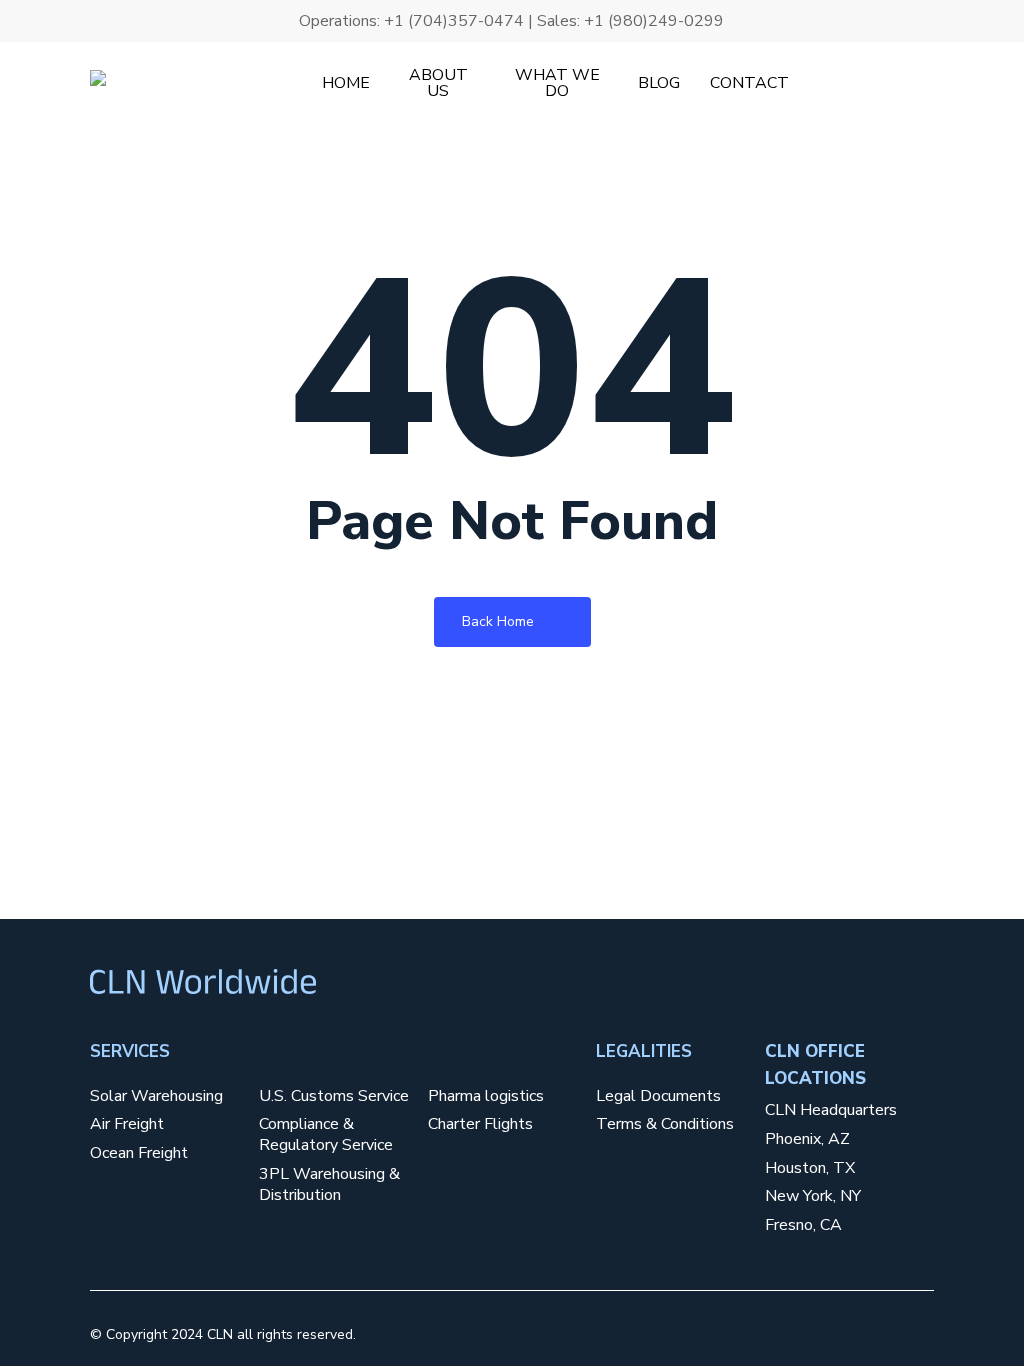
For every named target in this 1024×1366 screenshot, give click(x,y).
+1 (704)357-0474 (454, 21)
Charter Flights (480, 1124)
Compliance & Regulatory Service (326, 1135)
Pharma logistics (486, 1096)
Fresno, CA (803, 1225)
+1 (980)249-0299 (654, 21)
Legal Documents (658, 1096)
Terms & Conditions (665, 1124)
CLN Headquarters (831, 1110)
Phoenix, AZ (807, 1139)
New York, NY (813, 1196)
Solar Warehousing (156, 1096)
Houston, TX (810, 1168)
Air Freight (127, 1124)
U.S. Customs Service (334, 1096)
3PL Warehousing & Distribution (329, 1185)
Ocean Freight (139, 1153)
